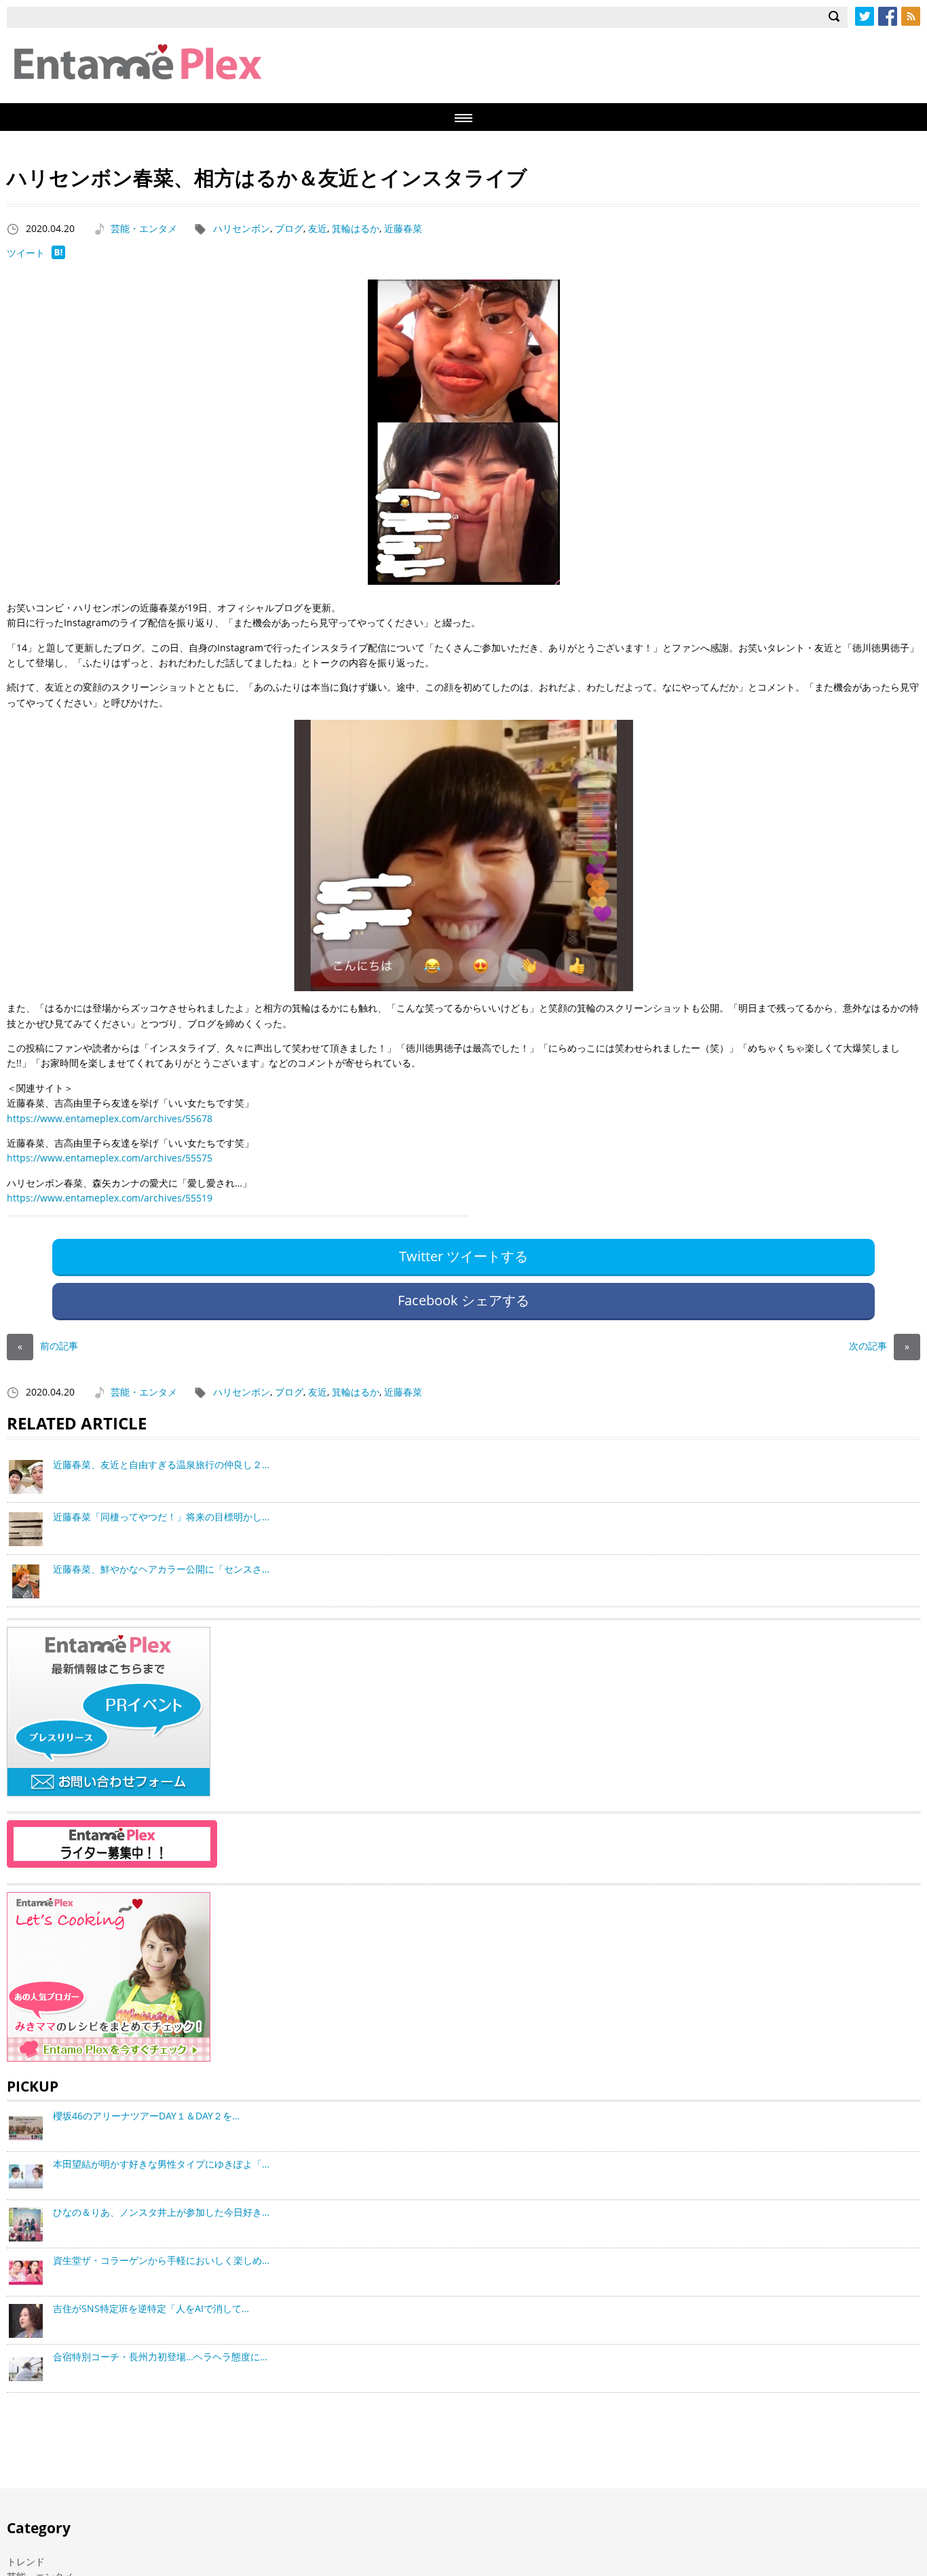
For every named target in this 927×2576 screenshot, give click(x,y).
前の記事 (48, 1346)
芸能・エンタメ (144, 228)
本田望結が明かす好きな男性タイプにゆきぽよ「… (161, 2164)
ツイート (26, 253)
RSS (911, 16)
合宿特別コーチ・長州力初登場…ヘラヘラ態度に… (160, 2357)
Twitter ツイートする (463, 1256)
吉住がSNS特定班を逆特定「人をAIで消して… (151, 2308)
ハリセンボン (242, 228)
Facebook (888, 16)
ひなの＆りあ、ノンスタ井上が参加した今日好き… (161, 2212)
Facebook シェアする (463, 1300)
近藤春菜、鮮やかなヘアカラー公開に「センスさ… (161, 1569)
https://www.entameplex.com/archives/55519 (110, 1198)
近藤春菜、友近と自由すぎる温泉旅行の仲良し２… (161, 1464)
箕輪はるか (356, 228)
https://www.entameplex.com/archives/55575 (110, 1158)
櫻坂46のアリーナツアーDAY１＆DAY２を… (146, 2116)
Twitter (865, 16)
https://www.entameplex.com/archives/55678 (110, 1118)
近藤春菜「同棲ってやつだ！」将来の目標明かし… (161, 1517)
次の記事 (879, 1346)
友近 (318, 228)
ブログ (289, 228)
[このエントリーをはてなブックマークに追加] (58, 255)
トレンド (26, 2561)
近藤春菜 (403, 228)
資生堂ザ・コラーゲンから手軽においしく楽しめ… (161, 2260)
